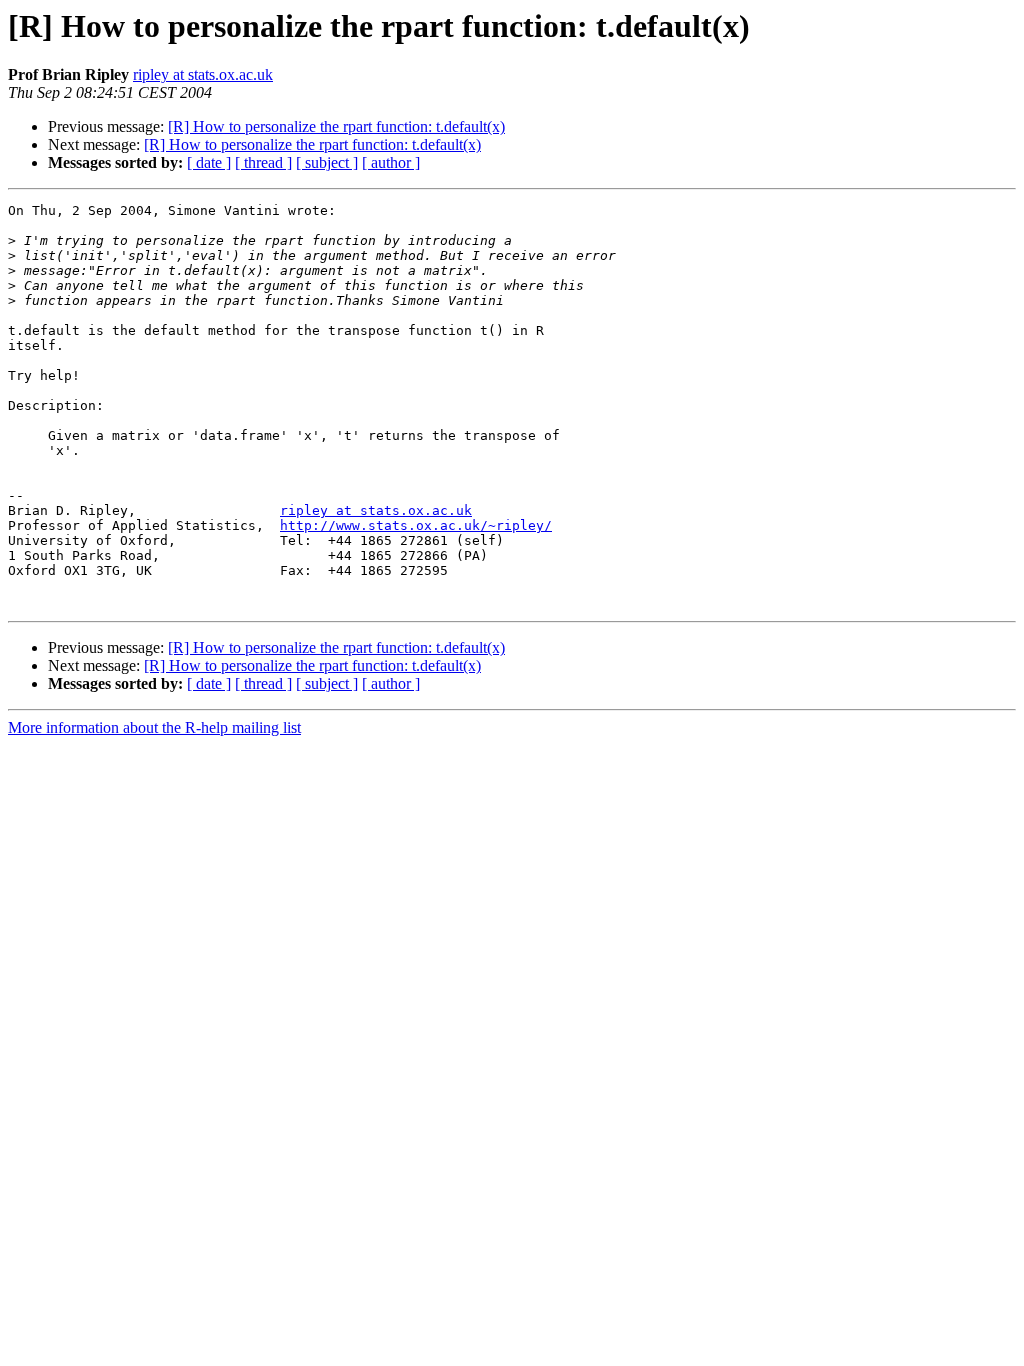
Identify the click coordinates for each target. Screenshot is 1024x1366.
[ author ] (391, 162)
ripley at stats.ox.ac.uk (203, 74)
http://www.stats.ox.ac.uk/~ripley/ (416, 525)
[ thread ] (263, 162)
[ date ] (209, 162)
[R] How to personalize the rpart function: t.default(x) (336, 126)
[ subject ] (327, 162)
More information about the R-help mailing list (154, 727)
